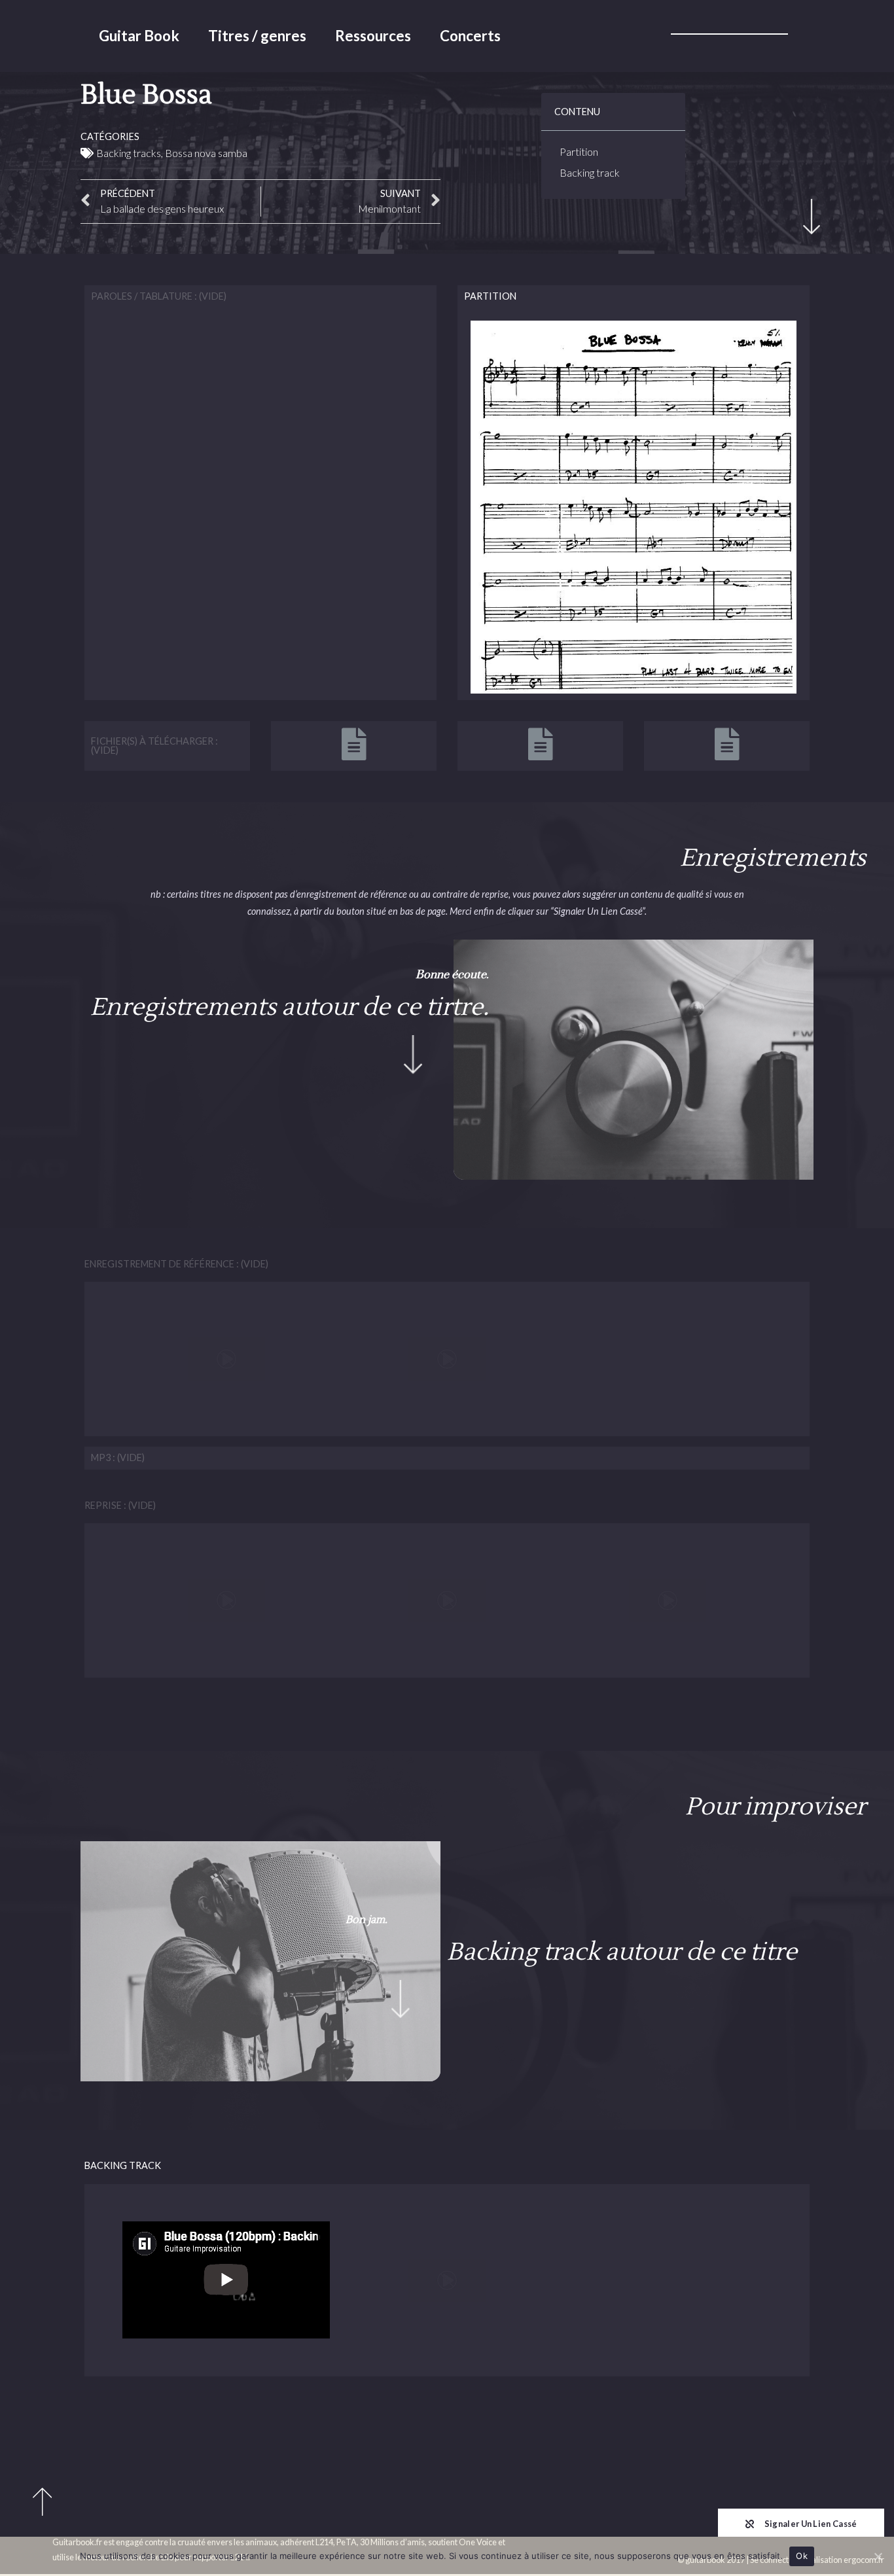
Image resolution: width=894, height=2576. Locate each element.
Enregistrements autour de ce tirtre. (290, 1007)
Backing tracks (129, 153)
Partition (579, 151)
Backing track (590, 172)
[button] (801, 2523)
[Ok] (878, 2556)
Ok (802, 2556)
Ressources (373, 36)
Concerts (470, 36)
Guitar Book (139, 36)
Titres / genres (257, 36)
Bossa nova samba (206, 153)
